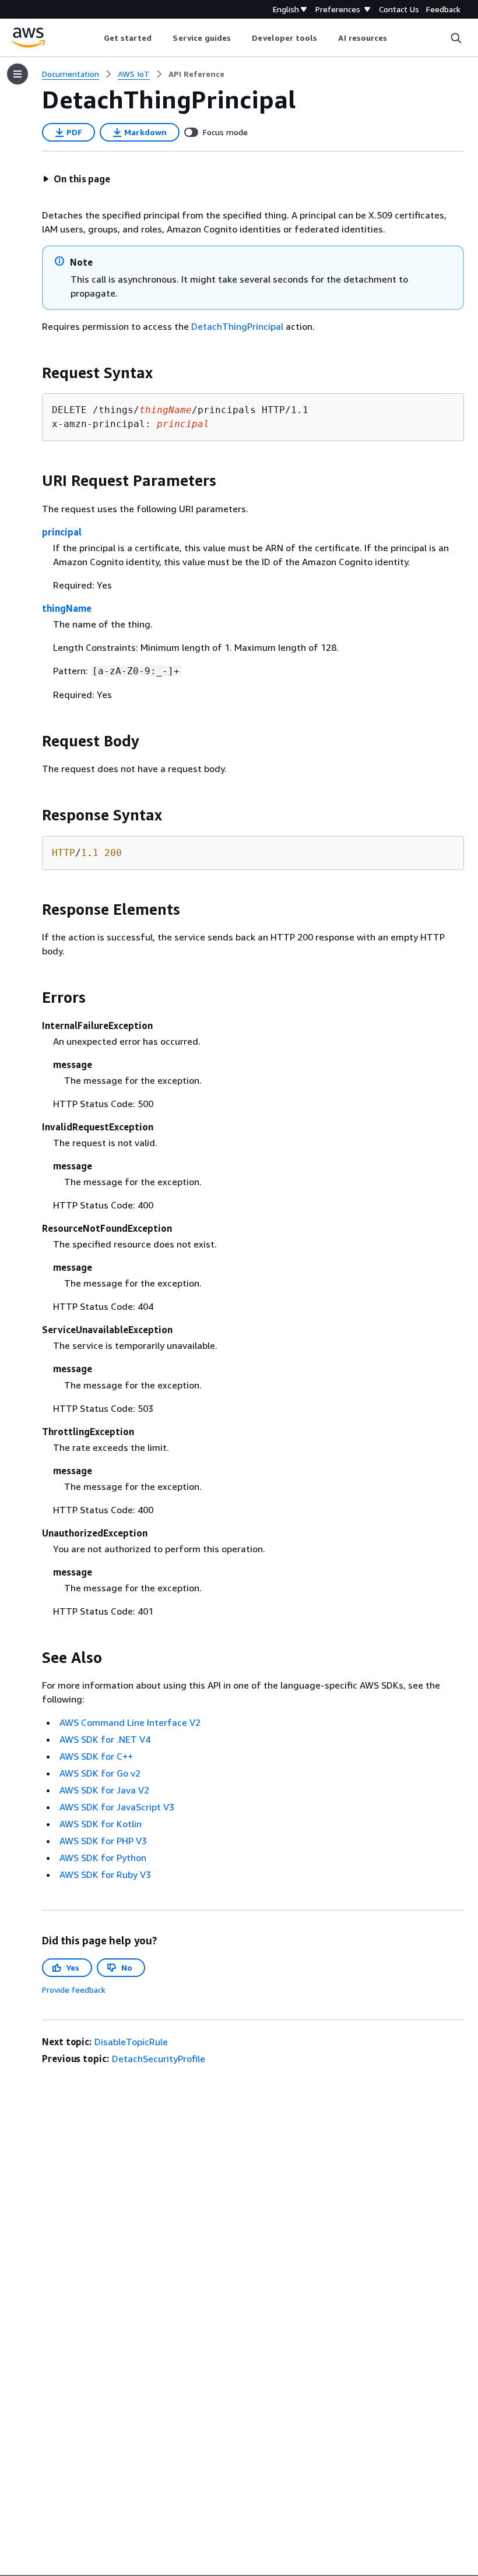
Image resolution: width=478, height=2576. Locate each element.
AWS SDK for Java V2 (104, 1790)
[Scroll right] (396, 38)
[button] (76, 179)
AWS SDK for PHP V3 (103, 1841)
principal (62, 532)
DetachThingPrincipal (237, 326)
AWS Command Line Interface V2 (130, 1722)
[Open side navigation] (17, 74)
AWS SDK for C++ (96, 1756)
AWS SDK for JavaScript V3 (117, 1807)
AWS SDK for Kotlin (101, 1824)
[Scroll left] (95, 38)
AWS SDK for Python (103, 1858)
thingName (67, 608)
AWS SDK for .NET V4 (105, 1739)
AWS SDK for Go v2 (100, 1773)
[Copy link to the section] (33, 373)
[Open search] (456, 38)
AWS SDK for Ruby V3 (105, 1874)
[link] (196, 74)
